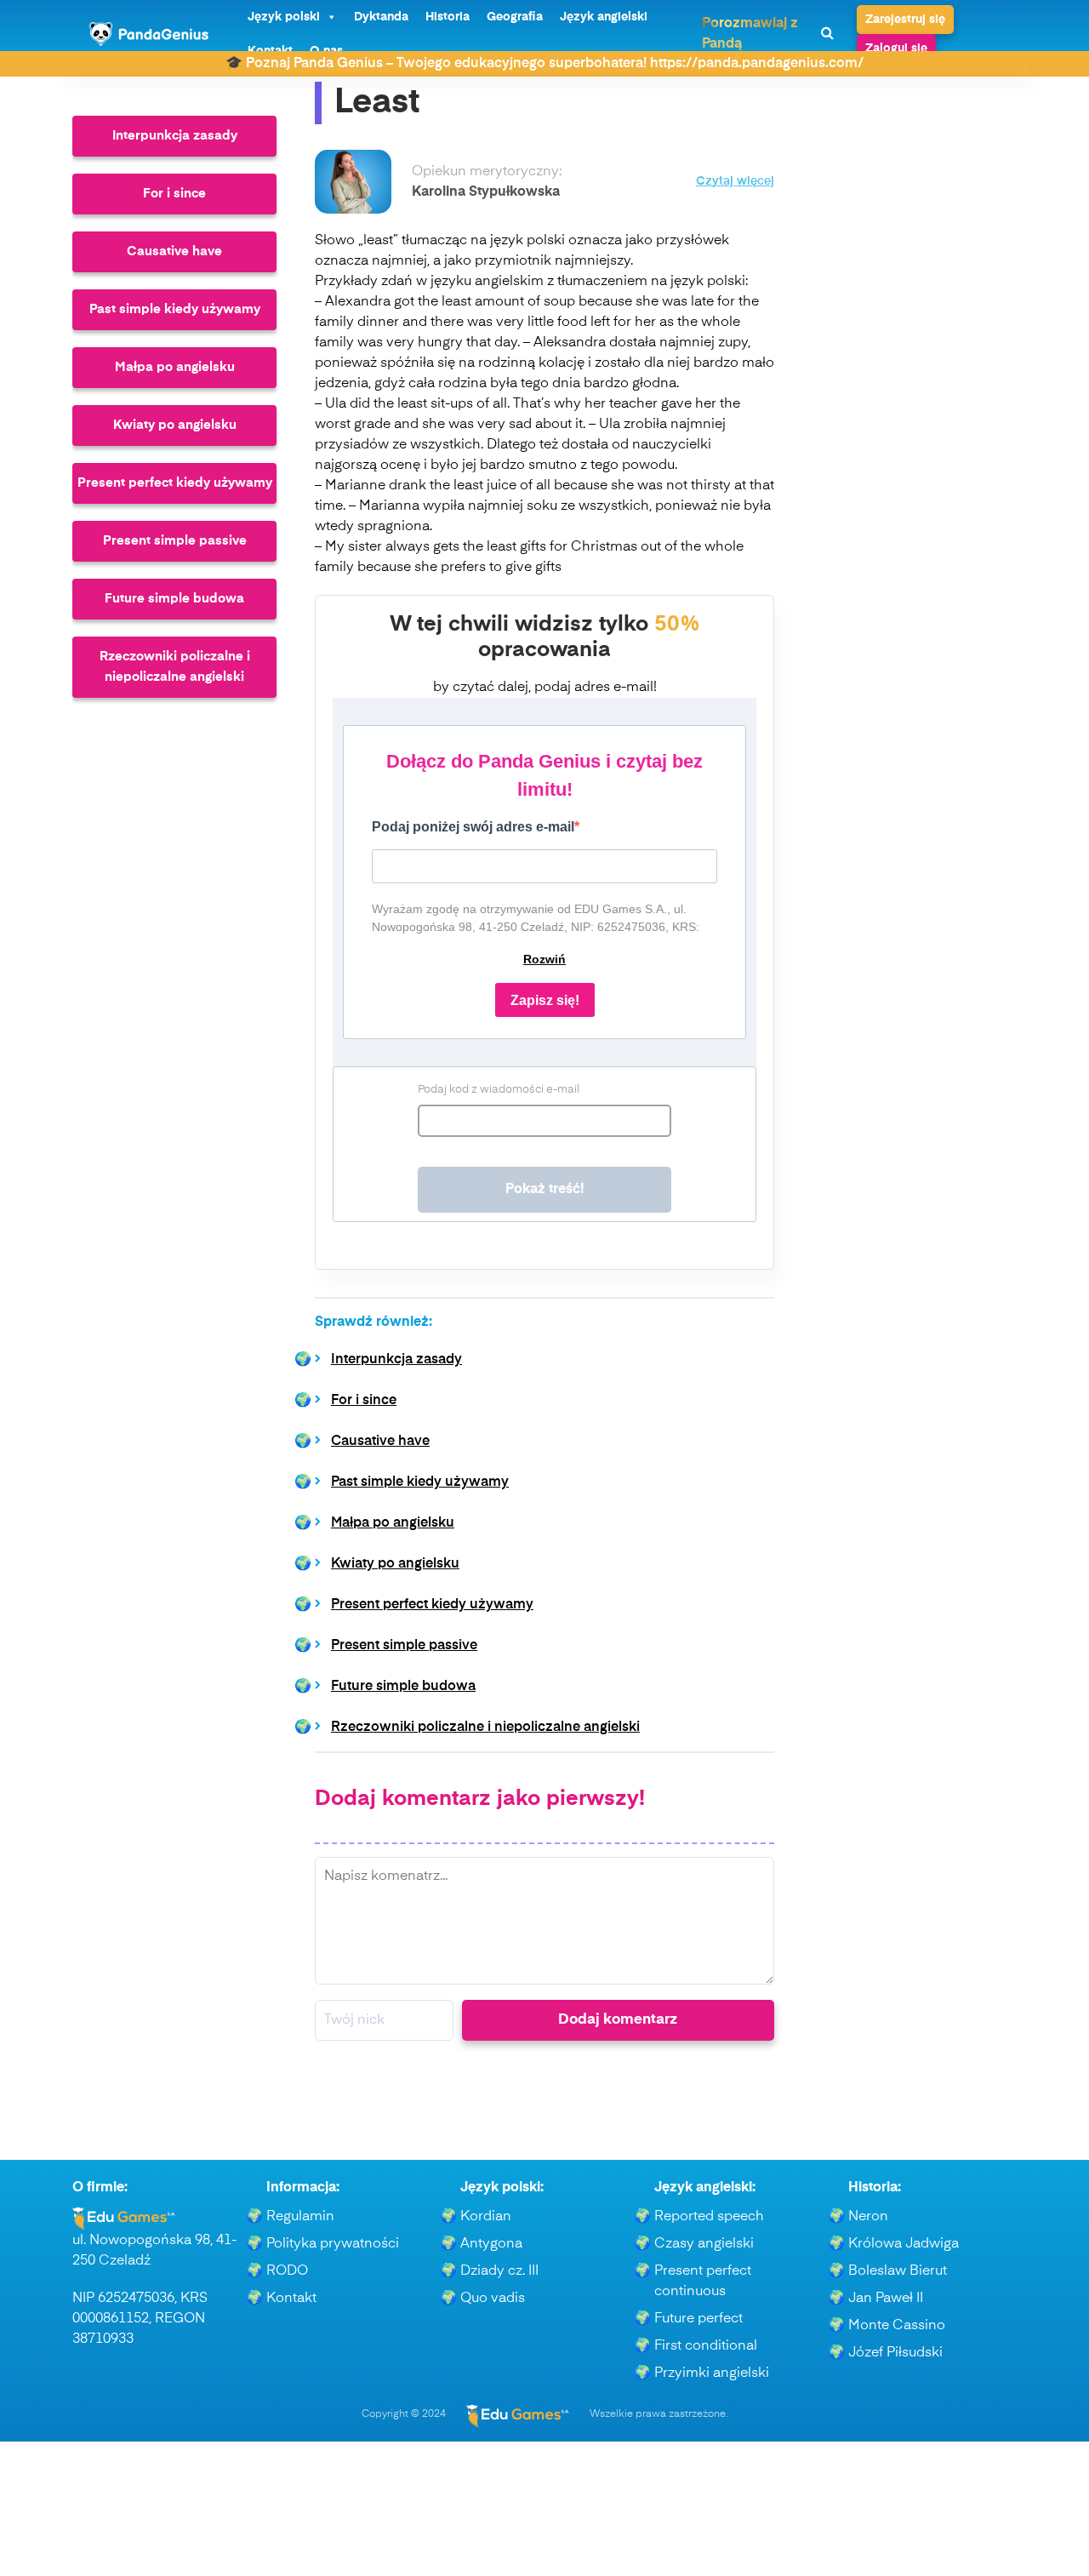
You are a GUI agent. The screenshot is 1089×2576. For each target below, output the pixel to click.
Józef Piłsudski (895, 2353)
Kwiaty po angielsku (175, 425)
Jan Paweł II (886, 2299)
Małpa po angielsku (175, 367)
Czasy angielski (704, 2244)
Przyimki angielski (712, 2373)
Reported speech (709, 2217)
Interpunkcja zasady (175, 136)
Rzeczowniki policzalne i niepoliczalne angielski (175, 667)
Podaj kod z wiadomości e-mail (499, 1090)
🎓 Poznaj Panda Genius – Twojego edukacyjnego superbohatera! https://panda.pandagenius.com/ (544, 64)
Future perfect (698, 2319)
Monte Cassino (897, 2326)
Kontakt (291, 2299)
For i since (174, 194)
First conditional (706, 2346)
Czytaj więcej (735, 182)
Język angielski (604, 17)
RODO (287, 2271)
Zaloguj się (896, 49)
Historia (448, 17)
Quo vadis (493, 2299)
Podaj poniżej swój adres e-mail (473, 827)
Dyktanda (381, 17)
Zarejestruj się (905, 20)
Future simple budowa (174, 599)
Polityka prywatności (333, 2244)
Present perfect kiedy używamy (175, 483)
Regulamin (300, 2217)
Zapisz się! (545, 1000)
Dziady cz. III (499, 2271)
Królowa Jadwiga (904, 2244)
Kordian (486, 2217)
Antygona (491, 2244)
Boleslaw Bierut (898, 2271)
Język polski (284, 17)
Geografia (515, 17)
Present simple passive (175, 541)
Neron (868, 2217)
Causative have (174, 251)
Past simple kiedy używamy (175, 309)
